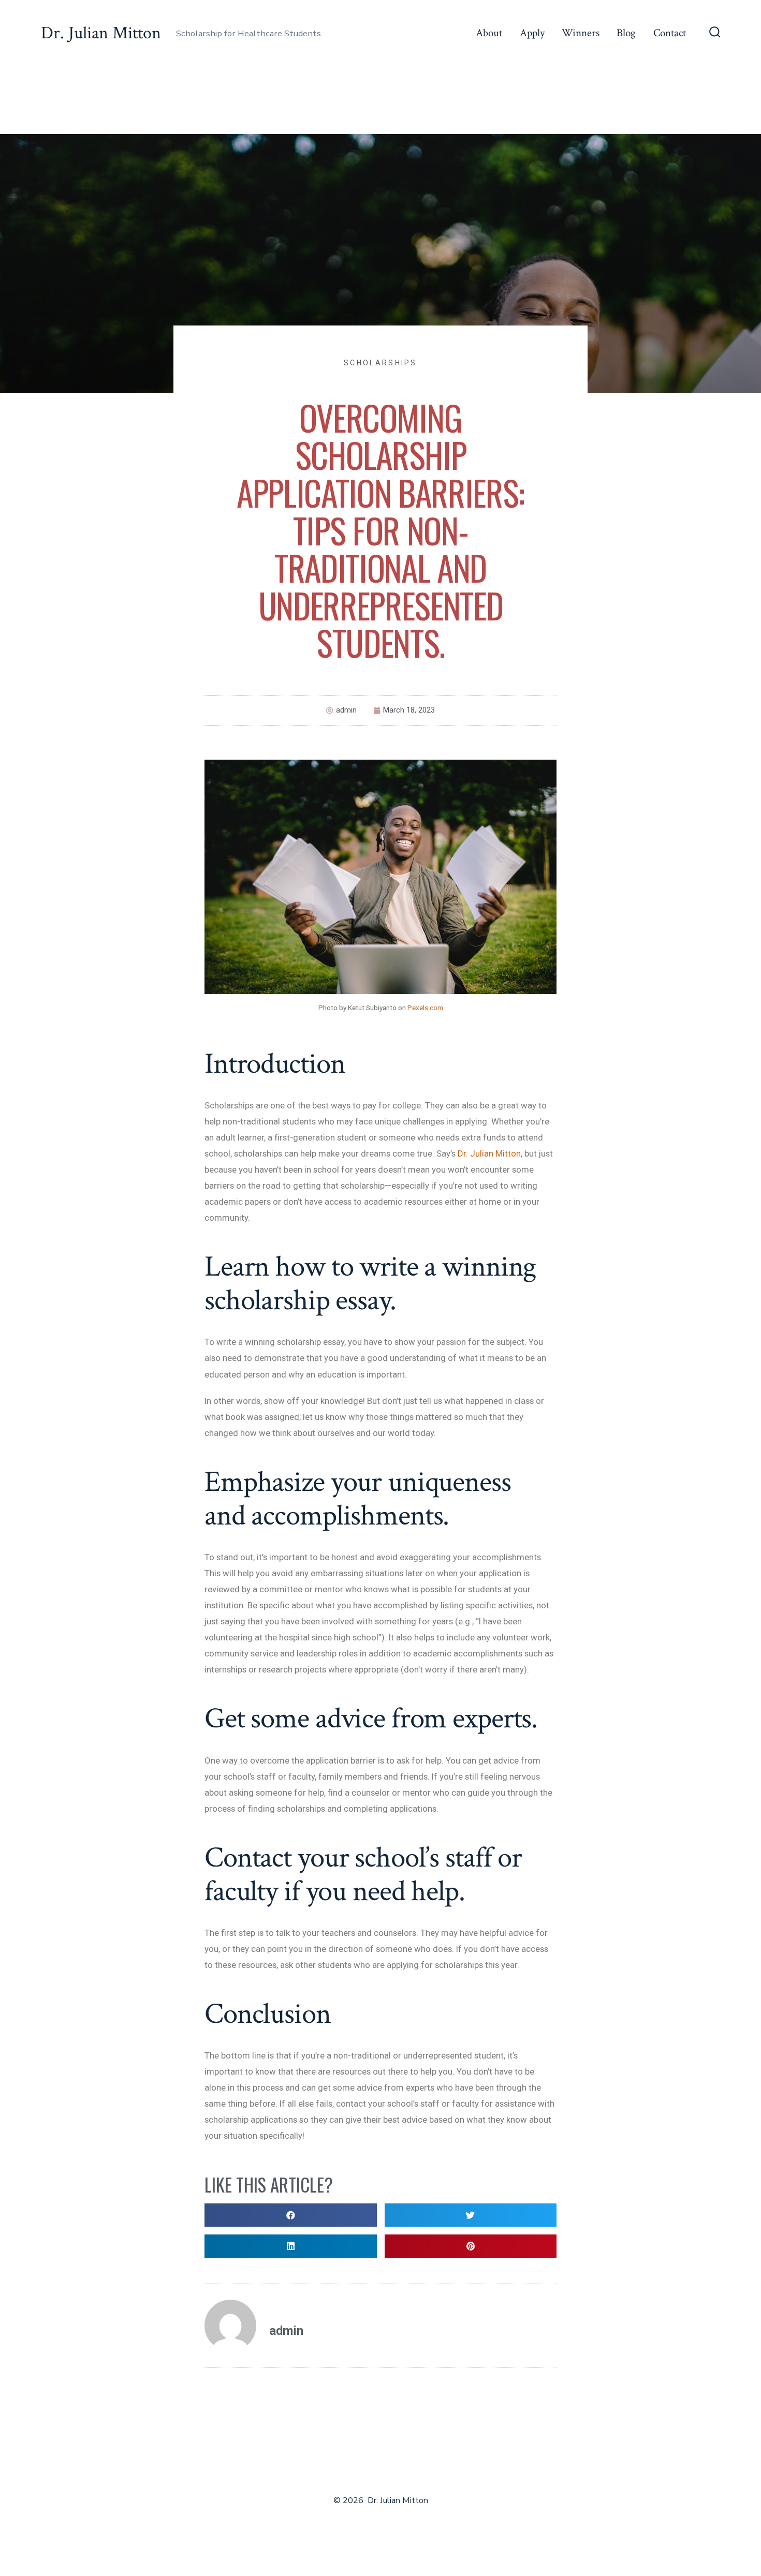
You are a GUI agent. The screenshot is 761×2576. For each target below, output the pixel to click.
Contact (670, 33)
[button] (291, 2215)
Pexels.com (425, 1008)
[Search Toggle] (715, 33)
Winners (581, 33)
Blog (626, 33)
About (489, 33)
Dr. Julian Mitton (489, 1153)
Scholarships (380, 363)
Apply (532, 33)
